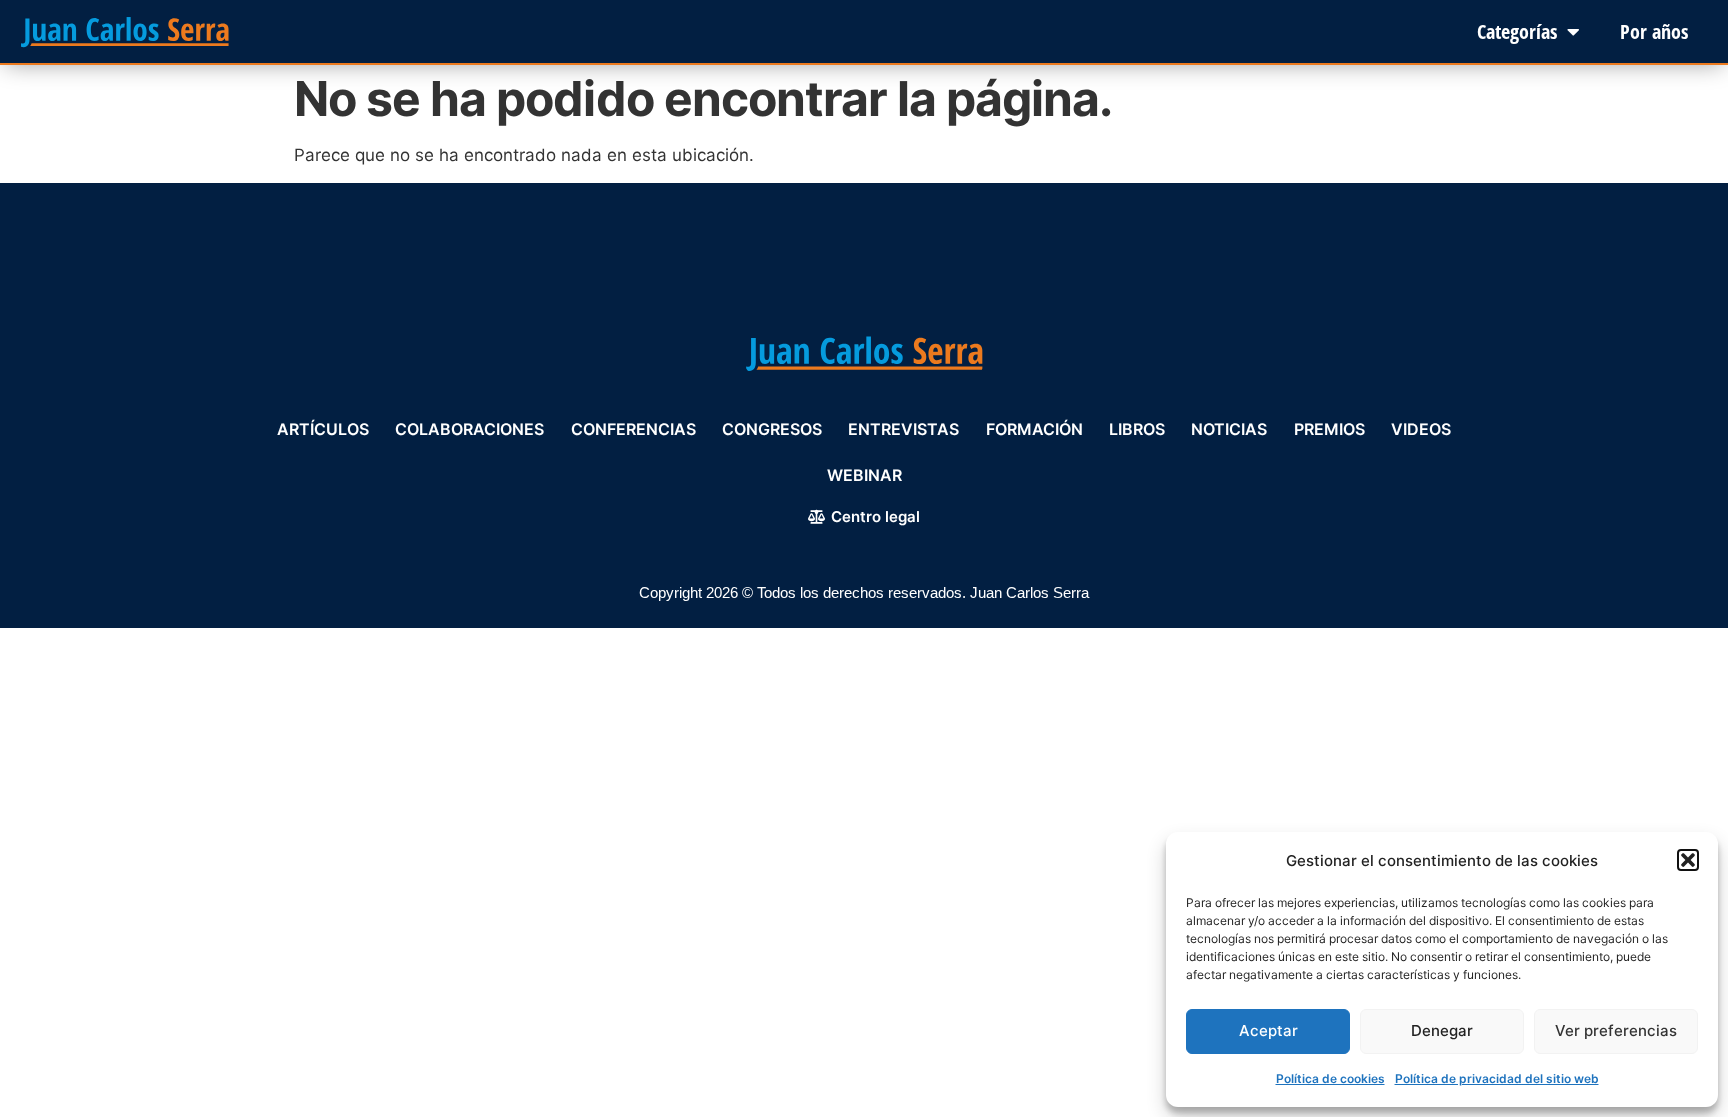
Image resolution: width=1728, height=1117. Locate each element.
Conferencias (633, 429)
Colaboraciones (469, 429)
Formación (1034, 429)
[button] (1688, 860)
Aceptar (1268, 1030)
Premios (1329, 429)
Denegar (1442, 1030)
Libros (1137, 429)
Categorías (1517, 31)
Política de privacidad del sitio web (1497, 1078)
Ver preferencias (1616, 1030)
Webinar (864, 475)
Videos (1421, 429)
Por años (1654, 31)
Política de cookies (1330, 1078)
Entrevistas (903, 429)
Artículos (323, 429)
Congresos (772, 429)
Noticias (1229, 429)
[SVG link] (125, 32)
